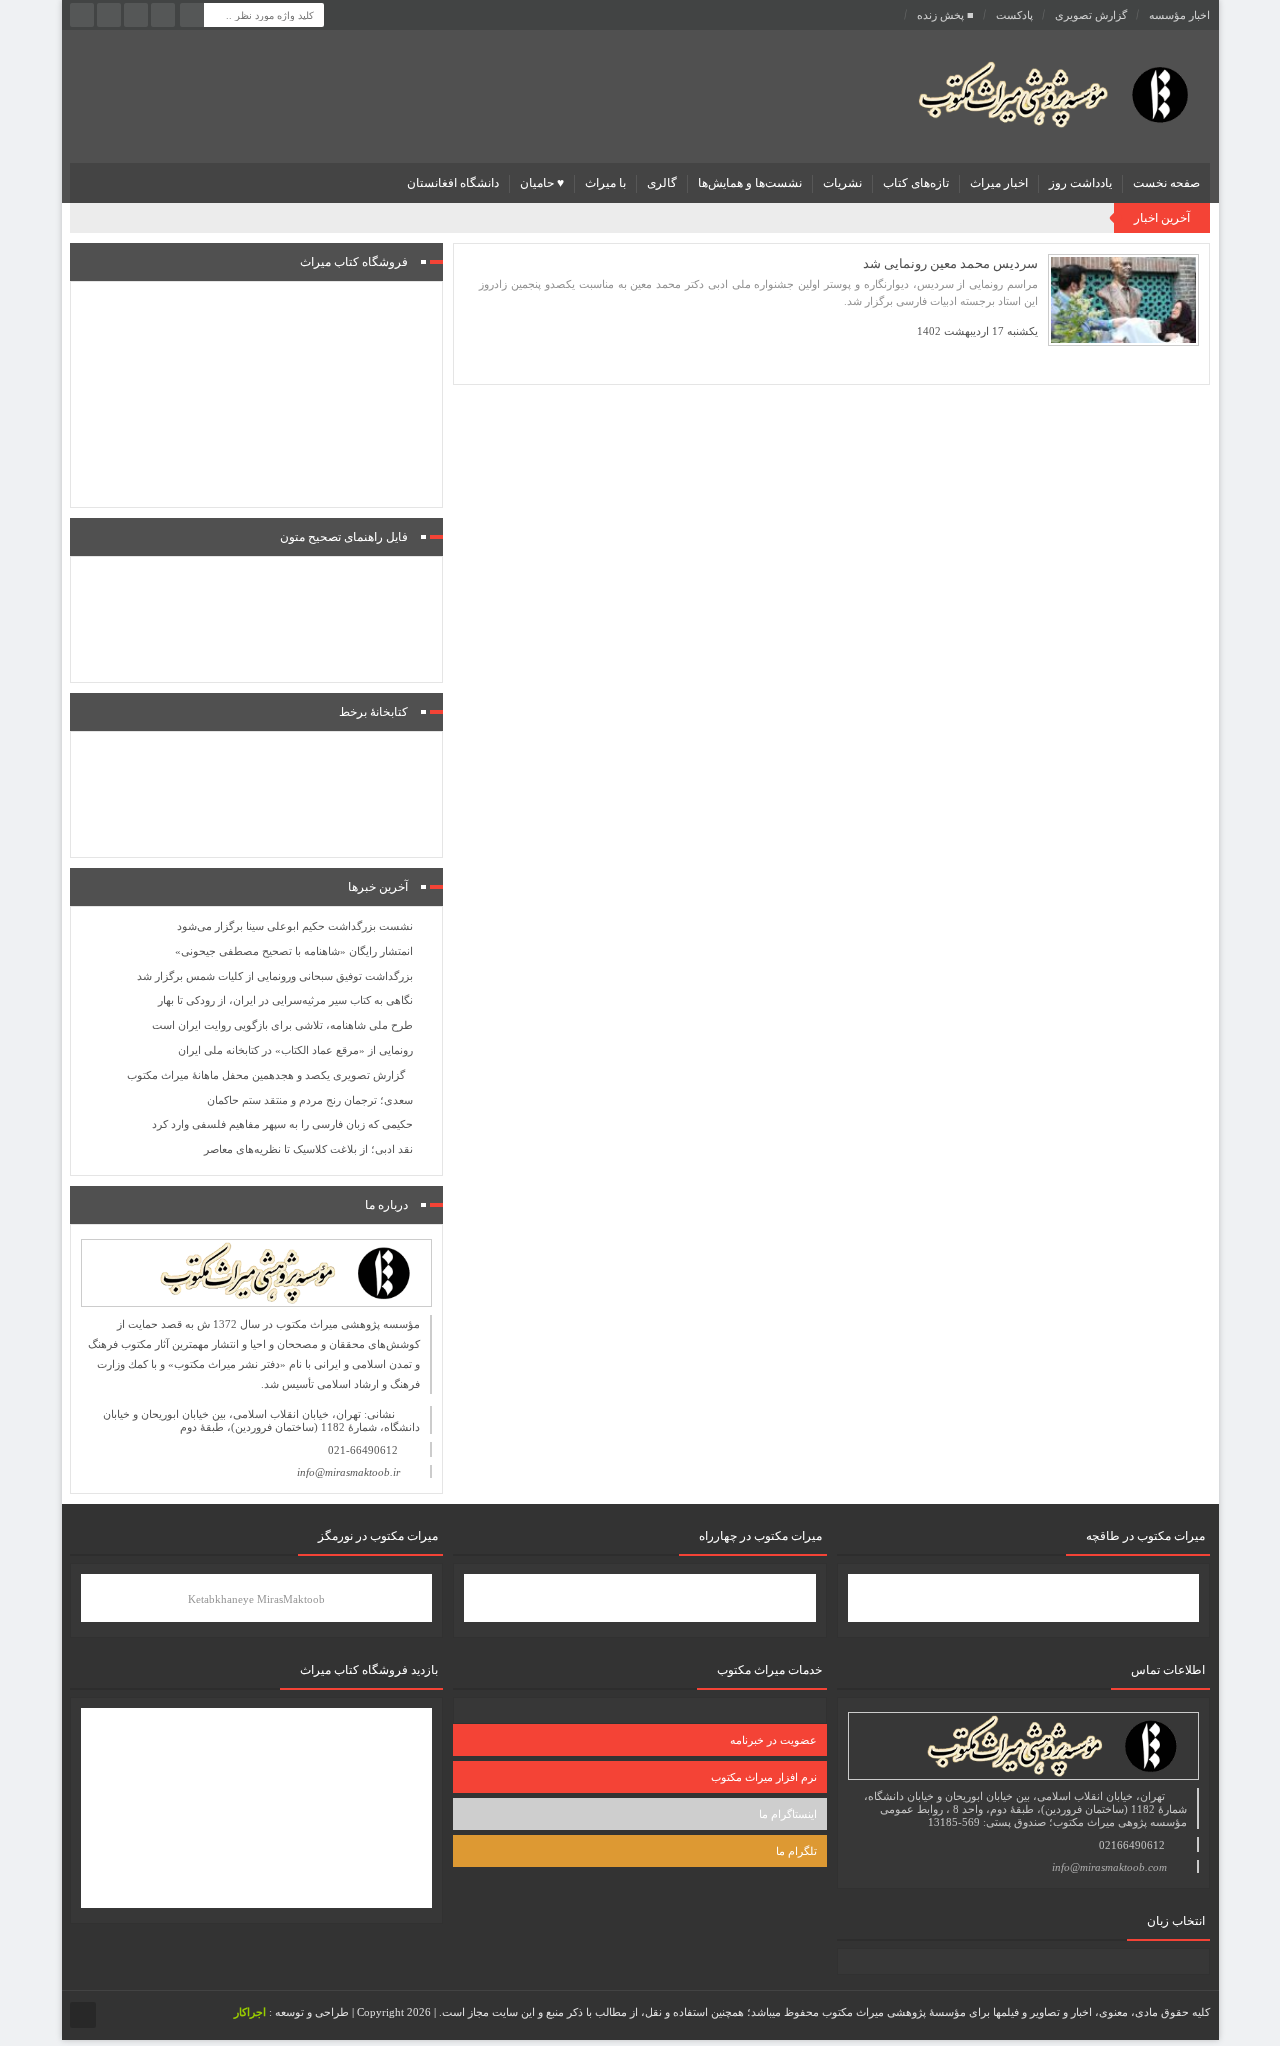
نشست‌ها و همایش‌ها (750, 183)
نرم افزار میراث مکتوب (764, 1777)
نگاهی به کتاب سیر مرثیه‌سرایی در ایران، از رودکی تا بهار (285, 1000)
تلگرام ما (796, 1851)
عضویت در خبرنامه (773, 1740)
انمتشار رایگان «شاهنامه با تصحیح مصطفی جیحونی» (294, 951)
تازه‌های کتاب (916, 183)
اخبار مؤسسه (1179, 15)
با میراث (605, 183)
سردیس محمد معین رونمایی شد (950, 263)
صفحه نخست (1166, 183)
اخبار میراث (999, 183)
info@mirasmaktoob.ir (348, 1472)
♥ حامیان (542, 183)
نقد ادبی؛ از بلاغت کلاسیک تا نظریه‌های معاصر (308, 1149)
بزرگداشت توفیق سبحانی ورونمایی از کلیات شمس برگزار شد (275, 976)
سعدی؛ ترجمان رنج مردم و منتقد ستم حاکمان (310, 1100)
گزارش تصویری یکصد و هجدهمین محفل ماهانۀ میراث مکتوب (266, 1075)
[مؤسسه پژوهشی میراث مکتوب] (1022, 93)
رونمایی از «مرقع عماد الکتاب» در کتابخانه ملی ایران (295, 1050)
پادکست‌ (1014, 15)
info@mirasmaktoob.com (1109, 1867)
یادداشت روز (1080, 183)
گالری (662, 183)
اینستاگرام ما (788, 1814)
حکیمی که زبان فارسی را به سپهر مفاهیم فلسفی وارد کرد (282, 1124)
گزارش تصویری (1091, 15)
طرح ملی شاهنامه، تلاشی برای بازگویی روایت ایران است (282, 1025)
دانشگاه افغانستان (453, 183)
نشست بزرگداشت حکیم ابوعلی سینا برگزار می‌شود (295, 926)
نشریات (842, 183)
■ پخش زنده (945, 15)
